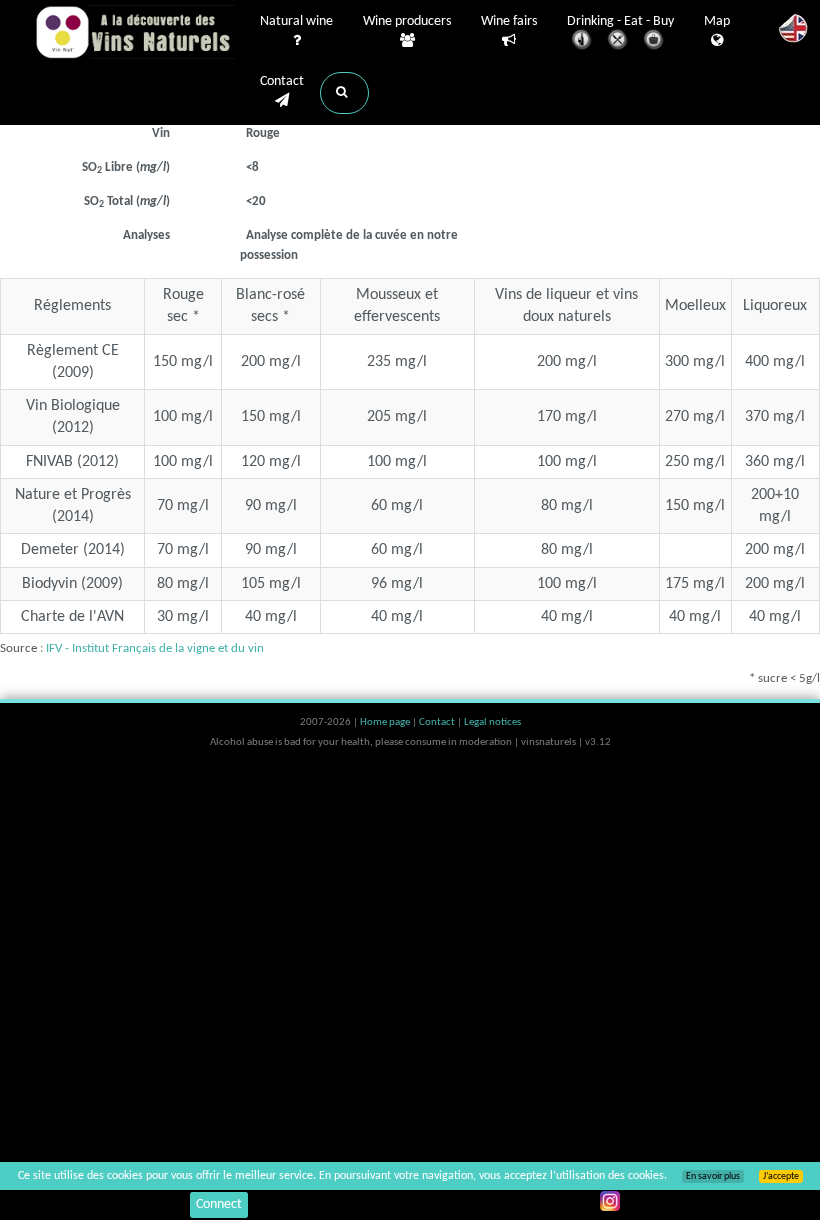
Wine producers (407, 21)
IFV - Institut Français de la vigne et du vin (155, 648)
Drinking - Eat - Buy (620, 21)
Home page (386, 722)
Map (717, 21)
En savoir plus (713, 1176)
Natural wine (296, 21)
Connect (219, 1204)
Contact (282, 81)
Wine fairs (509, 21)
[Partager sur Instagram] (610, 1201)
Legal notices (492, 722)
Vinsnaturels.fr (135, 32)
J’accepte (781, 1176)
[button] (344, 93)
